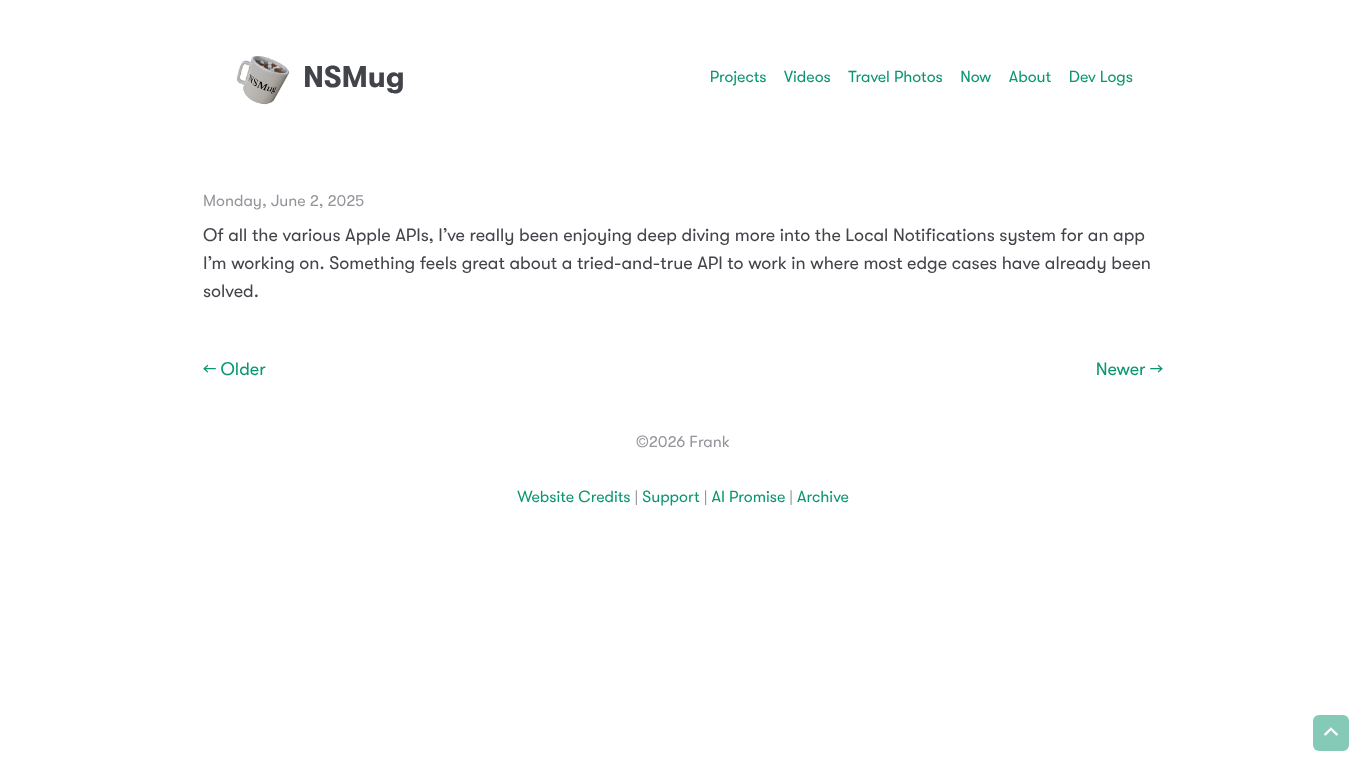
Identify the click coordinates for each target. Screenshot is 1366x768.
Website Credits (573, 497)
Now (975, 77)
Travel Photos (895, 77)
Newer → (1129, 370)
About (1030, 77)
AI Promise (748, 497)
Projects (738, 77)
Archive (823, 497)
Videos (807, 77)
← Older (234, 370)
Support (670, 497)
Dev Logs (1101, 77)
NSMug (354, 77)
